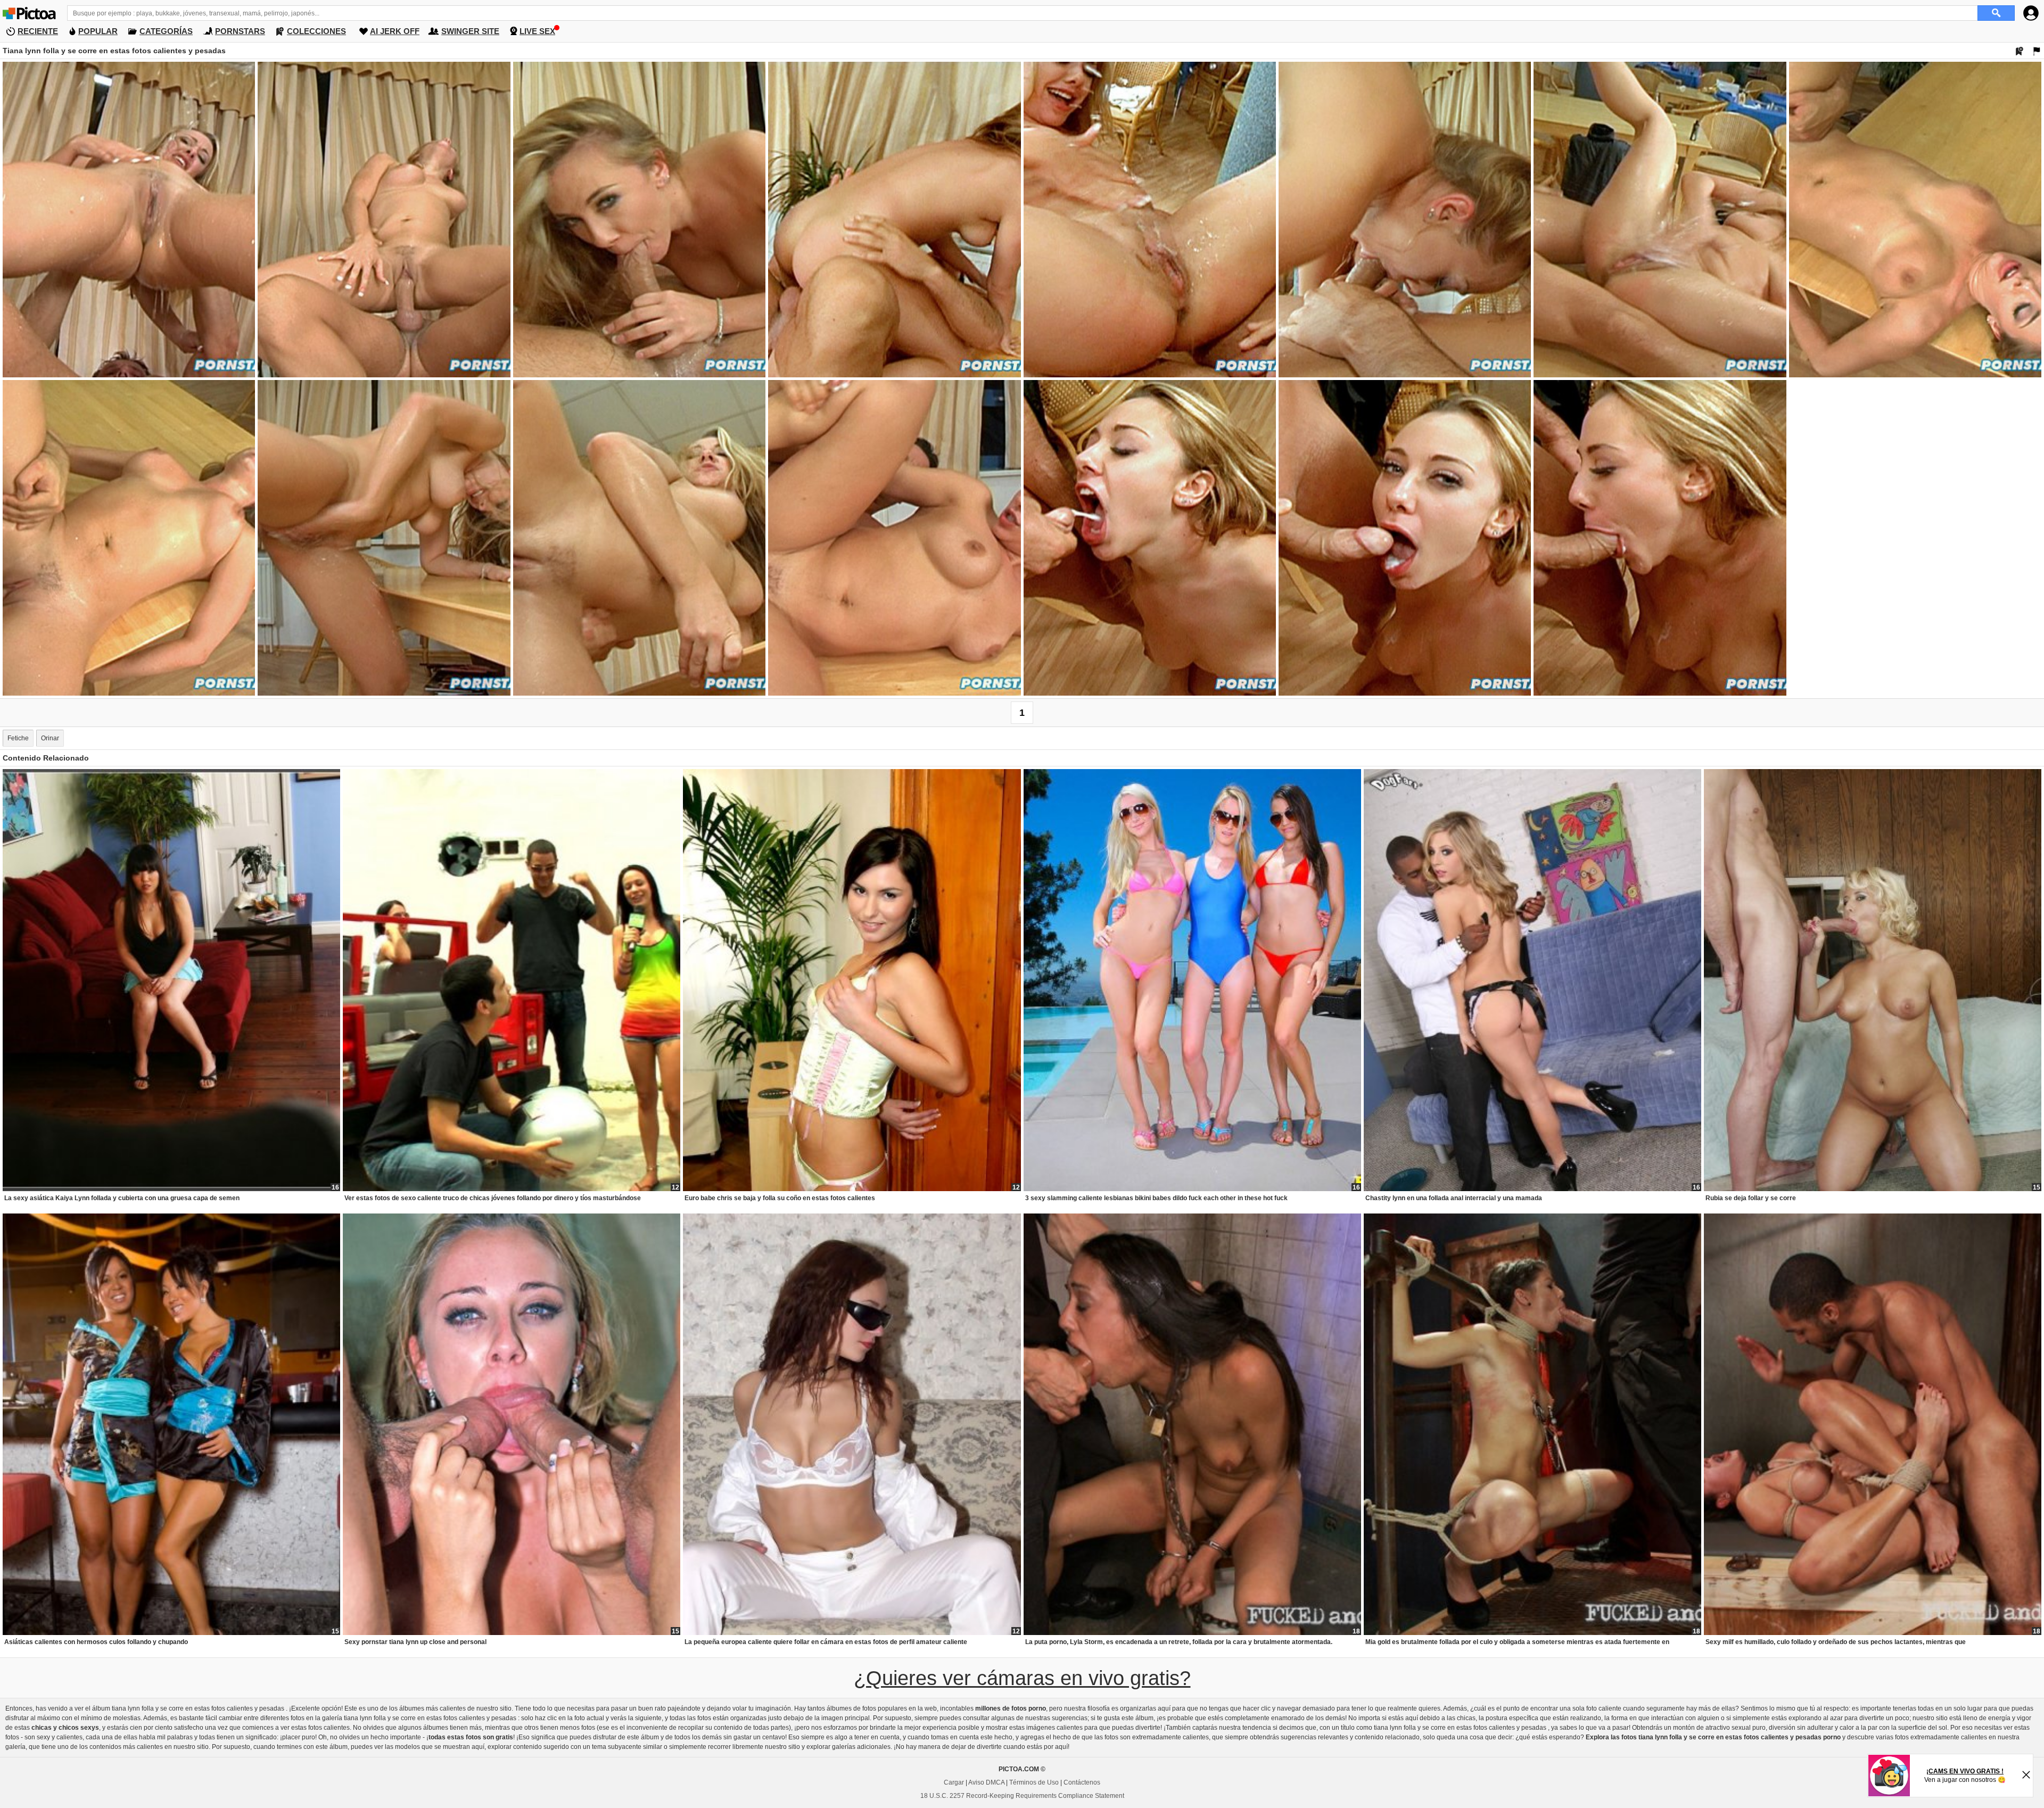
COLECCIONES (316, 31)
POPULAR (98, 31)
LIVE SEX (537, 31)
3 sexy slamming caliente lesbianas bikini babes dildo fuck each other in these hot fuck (1156, 1198)
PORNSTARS (240, 31)
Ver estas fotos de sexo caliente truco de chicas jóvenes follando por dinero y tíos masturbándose (493, 1198)
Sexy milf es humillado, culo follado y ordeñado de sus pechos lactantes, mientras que (1836, 1642)
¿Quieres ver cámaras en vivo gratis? (1022, 1678)
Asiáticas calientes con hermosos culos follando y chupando (96, 1642)
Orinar (50, 738)
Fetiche (18, 738)
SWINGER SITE (470, 31)
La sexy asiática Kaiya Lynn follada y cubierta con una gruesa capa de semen (122, 1198)
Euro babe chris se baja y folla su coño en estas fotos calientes (780, 1198)
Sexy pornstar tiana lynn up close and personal (415, 1642)
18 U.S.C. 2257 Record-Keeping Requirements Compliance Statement (1022, 1796)
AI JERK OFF (395, 31)
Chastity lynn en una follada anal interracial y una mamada (1454, 1198)
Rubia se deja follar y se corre (1751, 1198)
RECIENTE (38, 31)
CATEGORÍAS (166, 31)
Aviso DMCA (986, 1782)
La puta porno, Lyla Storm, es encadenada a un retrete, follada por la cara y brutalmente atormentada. (1179, 1642)
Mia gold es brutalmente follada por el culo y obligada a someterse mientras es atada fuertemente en (1517, 1642)
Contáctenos (1082, 1782)
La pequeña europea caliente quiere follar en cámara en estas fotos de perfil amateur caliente (826, 1642)
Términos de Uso (1034, 1782)
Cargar (954, 1782)
